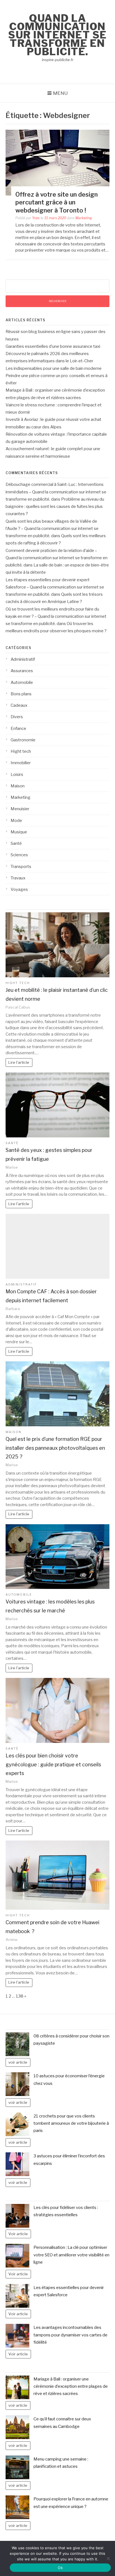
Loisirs (17, 775)
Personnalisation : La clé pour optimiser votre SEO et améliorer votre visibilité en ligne (71, 2255)
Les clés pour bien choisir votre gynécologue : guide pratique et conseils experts (53, 1764)
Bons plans (21, 694)
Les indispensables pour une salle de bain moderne (54, 368)
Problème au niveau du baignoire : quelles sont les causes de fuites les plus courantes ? (55, 507)
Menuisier (20, 809)
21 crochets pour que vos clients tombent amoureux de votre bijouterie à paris (71, 2123)
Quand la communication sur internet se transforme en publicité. (57, 35)
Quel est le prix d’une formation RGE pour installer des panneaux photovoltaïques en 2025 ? (55, 1448)
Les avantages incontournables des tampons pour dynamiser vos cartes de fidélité (70, 2335)
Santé (16, 843)
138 (20, 1996)
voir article (18, 2062)
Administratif (23, 659)
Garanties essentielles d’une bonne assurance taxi (53, 346)
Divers (17, 717)
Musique (19, 832)
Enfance (18, 729)
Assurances (22, 671)
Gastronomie (23, 740)
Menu (60, 93)
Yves (36, 218)
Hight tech (21, 751)
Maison (18, 786)
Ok (60, 2568)
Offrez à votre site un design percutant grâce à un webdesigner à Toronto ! (57, 202)
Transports (21, 867)
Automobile (22, 682)
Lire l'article (19, 1062)
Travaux (18, 878)
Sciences (19, 855)
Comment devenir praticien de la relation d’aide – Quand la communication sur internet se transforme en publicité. (57, 558)
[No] (108, 2558)
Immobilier (21, 763)
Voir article (18, 2234)
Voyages (19, 889)
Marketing (84, 218)
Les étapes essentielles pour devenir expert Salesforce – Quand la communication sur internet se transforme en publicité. (55, 587)
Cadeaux (19, 705)
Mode (16, 821)
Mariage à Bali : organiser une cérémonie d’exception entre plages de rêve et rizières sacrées (71, 2386)
